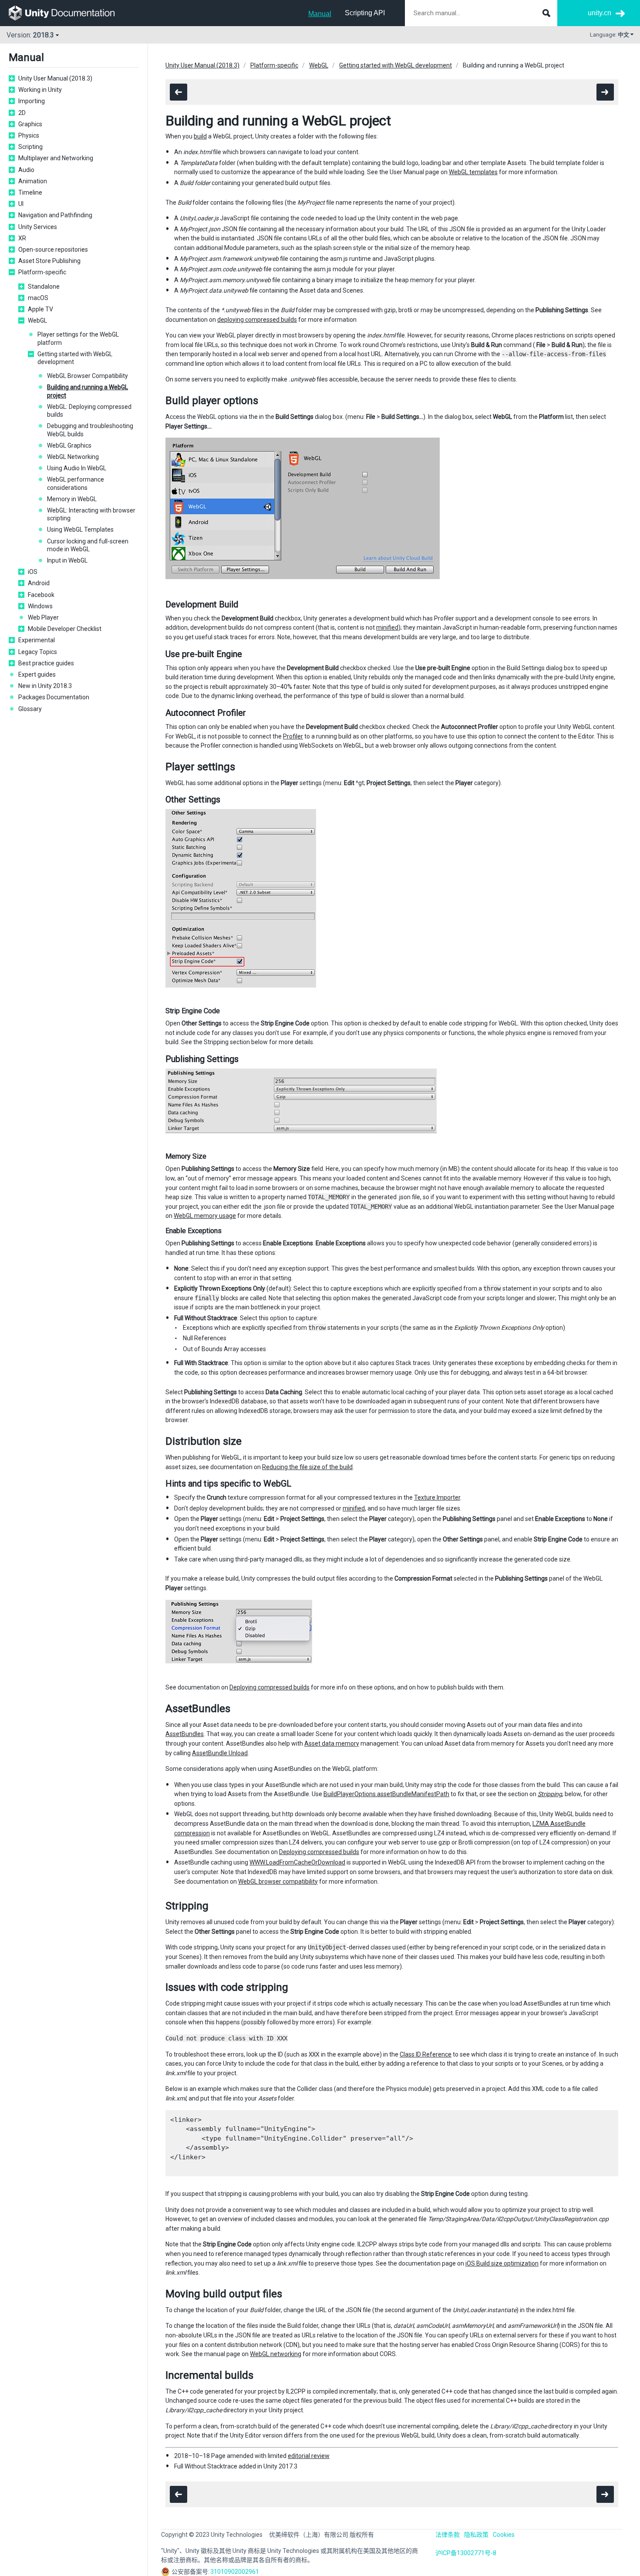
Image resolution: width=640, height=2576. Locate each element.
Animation (33, 181)
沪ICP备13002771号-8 (466, 2553)
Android (39, 583)
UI (21, 204)
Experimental (37, 640)
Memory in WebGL (72, 499)
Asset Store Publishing (49, 261)
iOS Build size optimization (502, 2263)
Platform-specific (42, 272)
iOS (33, 572)
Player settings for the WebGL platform (78, 338)
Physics (29, 135)
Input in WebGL (67, 560)
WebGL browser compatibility (278, 1881)
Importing (32, 101)
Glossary (30, 709)
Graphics (30, 124)
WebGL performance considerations (76, 483)
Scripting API (365, 13)
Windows (40, 606)
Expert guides (37, 674)
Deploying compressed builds (269, 1687)
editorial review (309, 2456)
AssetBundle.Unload (220, 1753)
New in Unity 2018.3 (45, 686)
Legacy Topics (38, 652)
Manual (320, 14)
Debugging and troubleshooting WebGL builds (90, 430)
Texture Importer (437, 1497)
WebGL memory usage (205, 1216)
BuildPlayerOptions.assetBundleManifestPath (386, 1794)
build (200, 136)
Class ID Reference (426, 2054)
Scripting (30, 147)
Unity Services (38, 227)
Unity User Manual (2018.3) (55, 78)
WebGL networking (276, 2354)
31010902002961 (235, 2572)
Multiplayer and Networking (56, 158)
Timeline (30, 192)
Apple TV (40, 309)
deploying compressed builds (257, 320)
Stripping (550, 1794)
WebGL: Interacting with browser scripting (91, 514)
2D (22, 113)
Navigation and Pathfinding (55, 215)
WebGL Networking (73, 457)
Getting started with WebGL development (75, 358)
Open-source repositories (53, 250)
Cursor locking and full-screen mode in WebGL (88, 545)
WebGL (37, 320)
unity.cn (600, 13)
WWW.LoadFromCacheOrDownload (297, 1862)
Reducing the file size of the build (307, 1467)
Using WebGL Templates (80, 529)
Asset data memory (332, 1743)
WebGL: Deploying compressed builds (89, 411)
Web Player (43, 617)
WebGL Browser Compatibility (88, 376)
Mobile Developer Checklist (65, 629)
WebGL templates (473, 172)
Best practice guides (46, 663)
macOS (38, 298)
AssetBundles (185, 1734)
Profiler (293, 736)
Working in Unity (40, 90)
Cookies (504, 2535)
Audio (26, 170)
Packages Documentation (54, 697)
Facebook (41, 595)
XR (22, 238)
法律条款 (448, 2535)
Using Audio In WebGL (77, 468)
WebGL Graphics (69, 445)
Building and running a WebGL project (88, 391)
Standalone (44, 287)
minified (387, 627)
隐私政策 (476, 2535)
